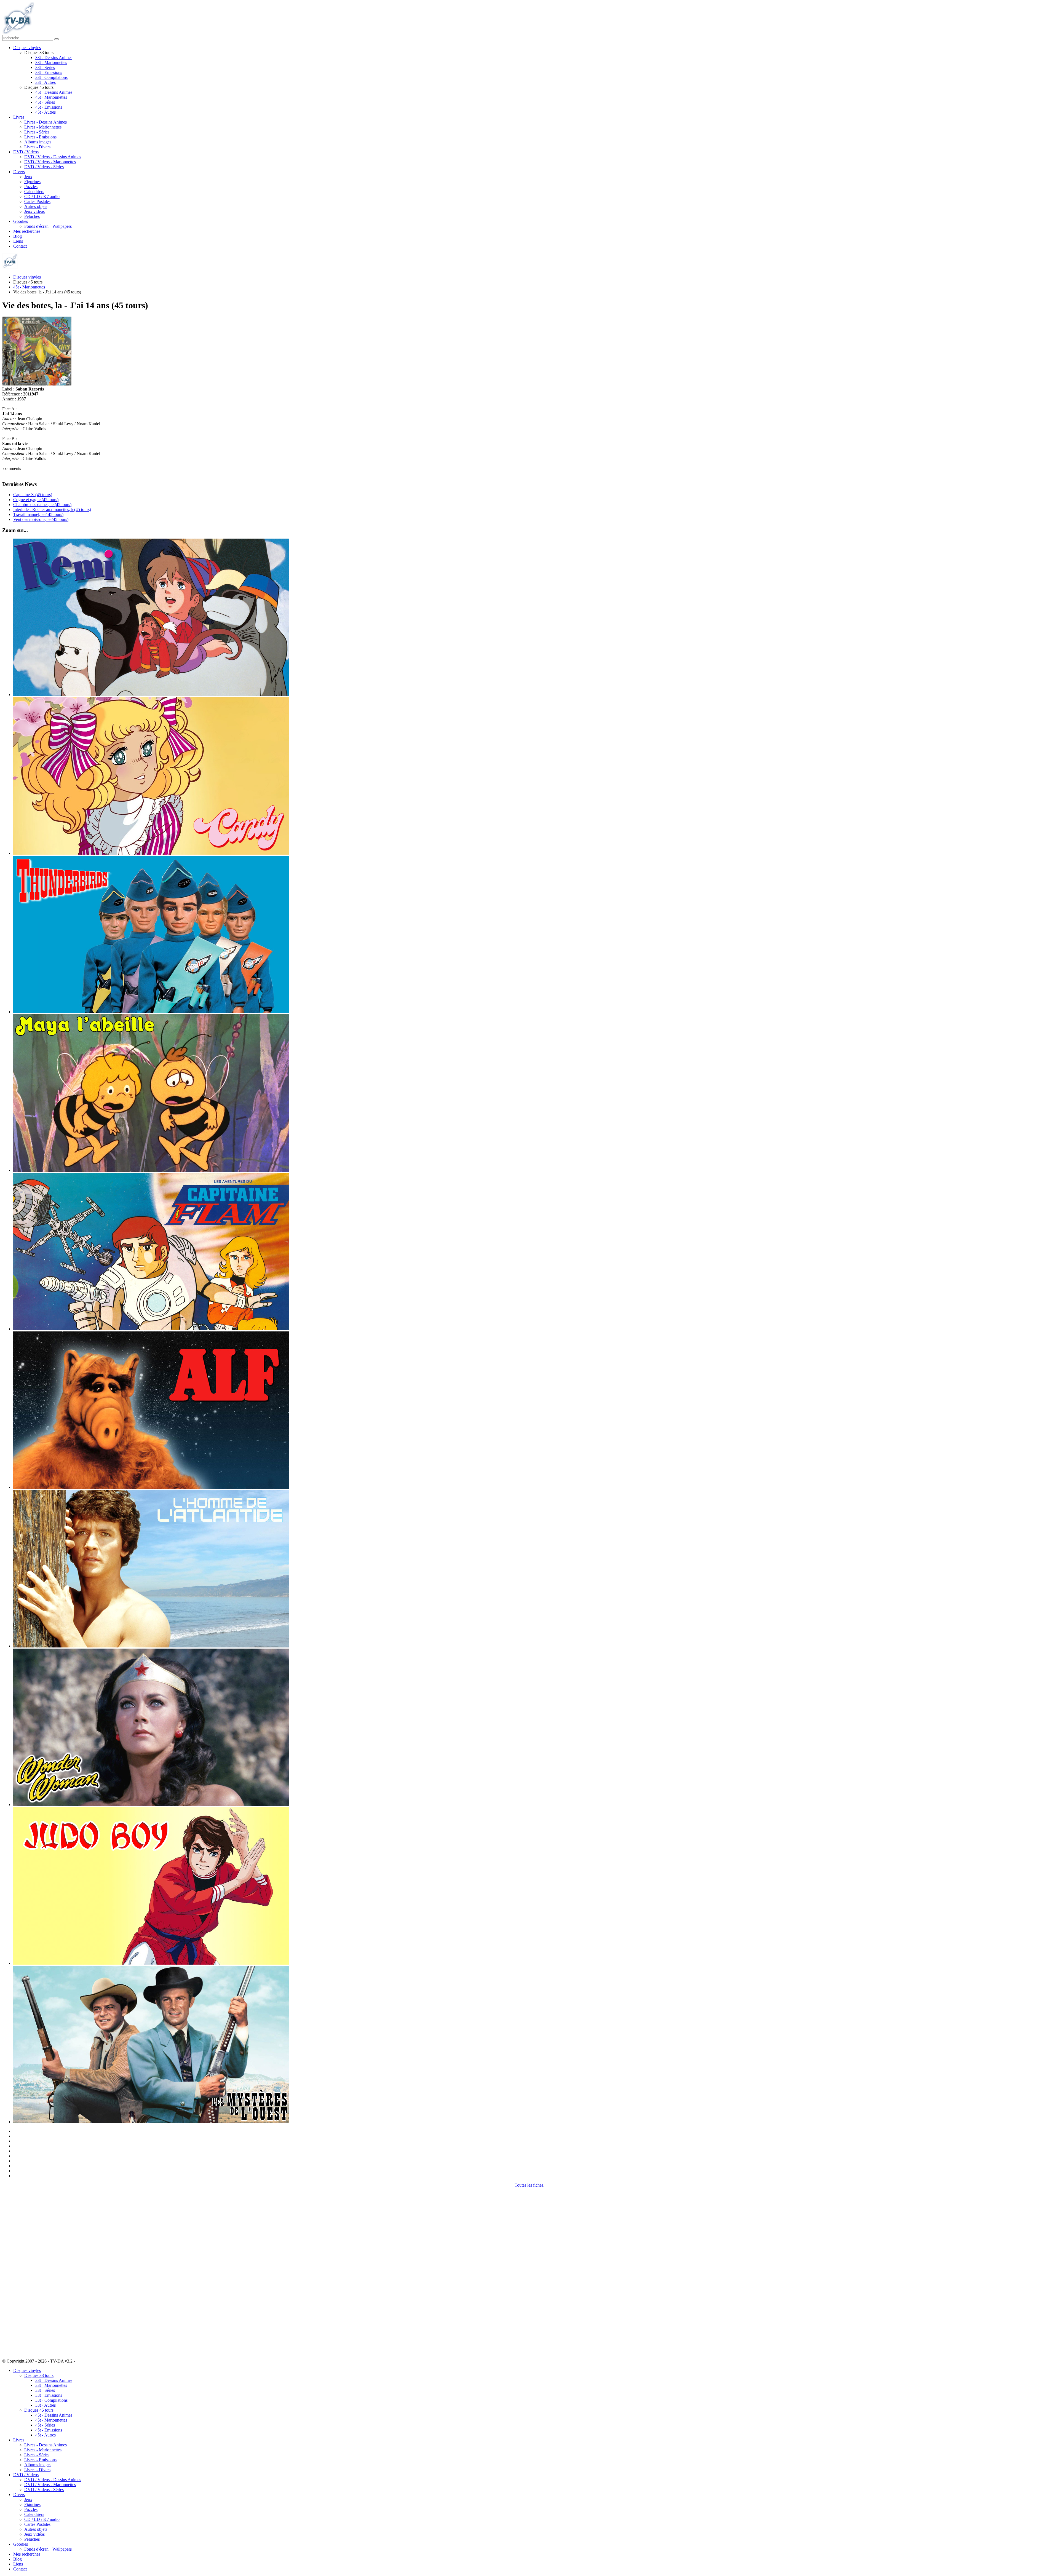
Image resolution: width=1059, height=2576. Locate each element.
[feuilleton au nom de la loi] (151, 2122)
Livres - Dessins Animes (46, 122)
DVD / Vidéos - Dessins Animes (53, 157)
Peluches (32, 216)
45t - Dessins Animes (54, 92)
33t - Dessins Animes (54, 57)
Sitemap (83, 2361)
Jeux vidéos (34, 211)
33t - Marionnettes (51, 62)
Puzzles (31, 187)
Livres (19, 117)
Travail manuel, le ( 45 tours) (38, 514)
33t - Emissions (49, 72)
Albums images (38, 142)
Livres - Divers (37, 147)
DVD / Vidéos (26, 152)
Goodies (21, 221)
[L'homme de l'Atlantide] (151, 1646)
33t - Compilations (51, 77)
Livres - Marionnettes (43, 127)
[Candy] (151, 853)
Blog (18, 236)
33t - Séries (45, 67)
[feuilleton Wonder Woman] (151, 1805)
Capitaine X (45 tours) (33, 495)
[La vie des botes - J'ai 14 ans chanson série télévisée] (37, 384)
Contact (20, 246)
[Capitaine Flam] (151, 1329)
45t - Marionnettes (51, 97)
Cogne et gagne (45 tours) (36, 500)
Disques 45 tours (39, 2410)
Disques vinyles (27, 48)
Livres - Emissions (40, 137)
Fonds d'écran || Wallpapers (48, 226)
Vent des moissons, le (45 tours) (41, 519)
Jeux (28, 177)
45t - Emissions (49, 107)
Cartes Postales (37, 201)
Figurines (32, 182)
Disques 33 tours (39, 2375)
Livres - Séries (37, 132)
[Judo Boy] (151, 1963)
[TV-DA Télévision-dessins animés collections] (18, 32)
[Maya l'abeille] (151, 1170)
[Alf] (151, 1487)
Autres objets (36, 206)
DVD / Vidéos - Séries (44, 167)
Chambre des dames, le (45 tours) (42, 505)
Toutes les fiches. (529, 2185)
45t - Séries (45, 102)
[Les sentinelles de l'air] (151, 1012)
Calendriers (34, 192)
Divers (19, 172)
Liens (18, 241)
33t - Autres (46, 82)
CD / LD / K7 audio (42, 196)
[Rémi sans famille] (151, 695)
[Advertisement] (30, 2270)
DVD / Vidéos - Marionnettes (50, 162)
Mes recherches (27, 231)
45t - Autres (46, 112)
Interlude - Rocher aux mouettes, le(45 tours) (52, 509)
